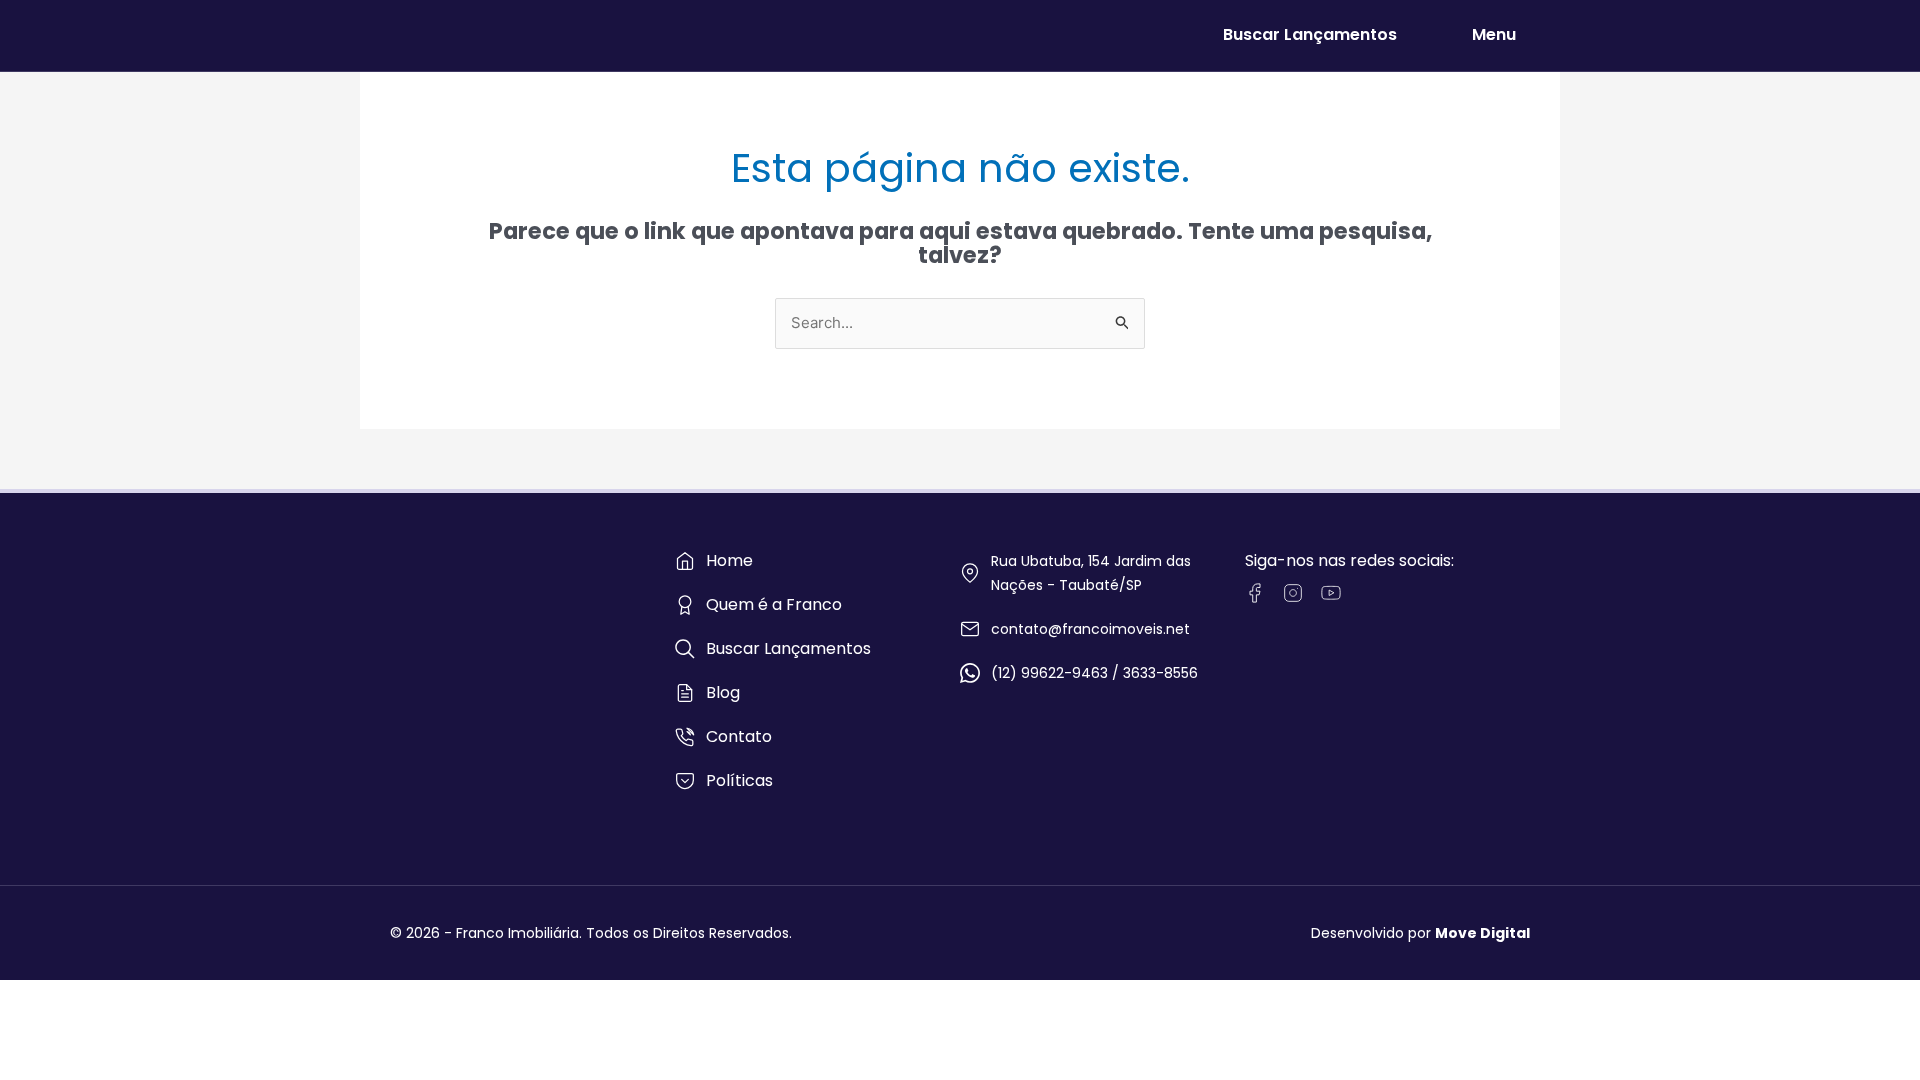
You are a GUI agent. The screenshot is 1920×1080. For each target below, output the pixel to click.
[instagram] (1293, 593)
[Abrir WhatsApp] (1870, 1029)
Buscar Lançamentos (1310, 34)
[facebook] (1255, 593)
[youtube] (1331, 593)
